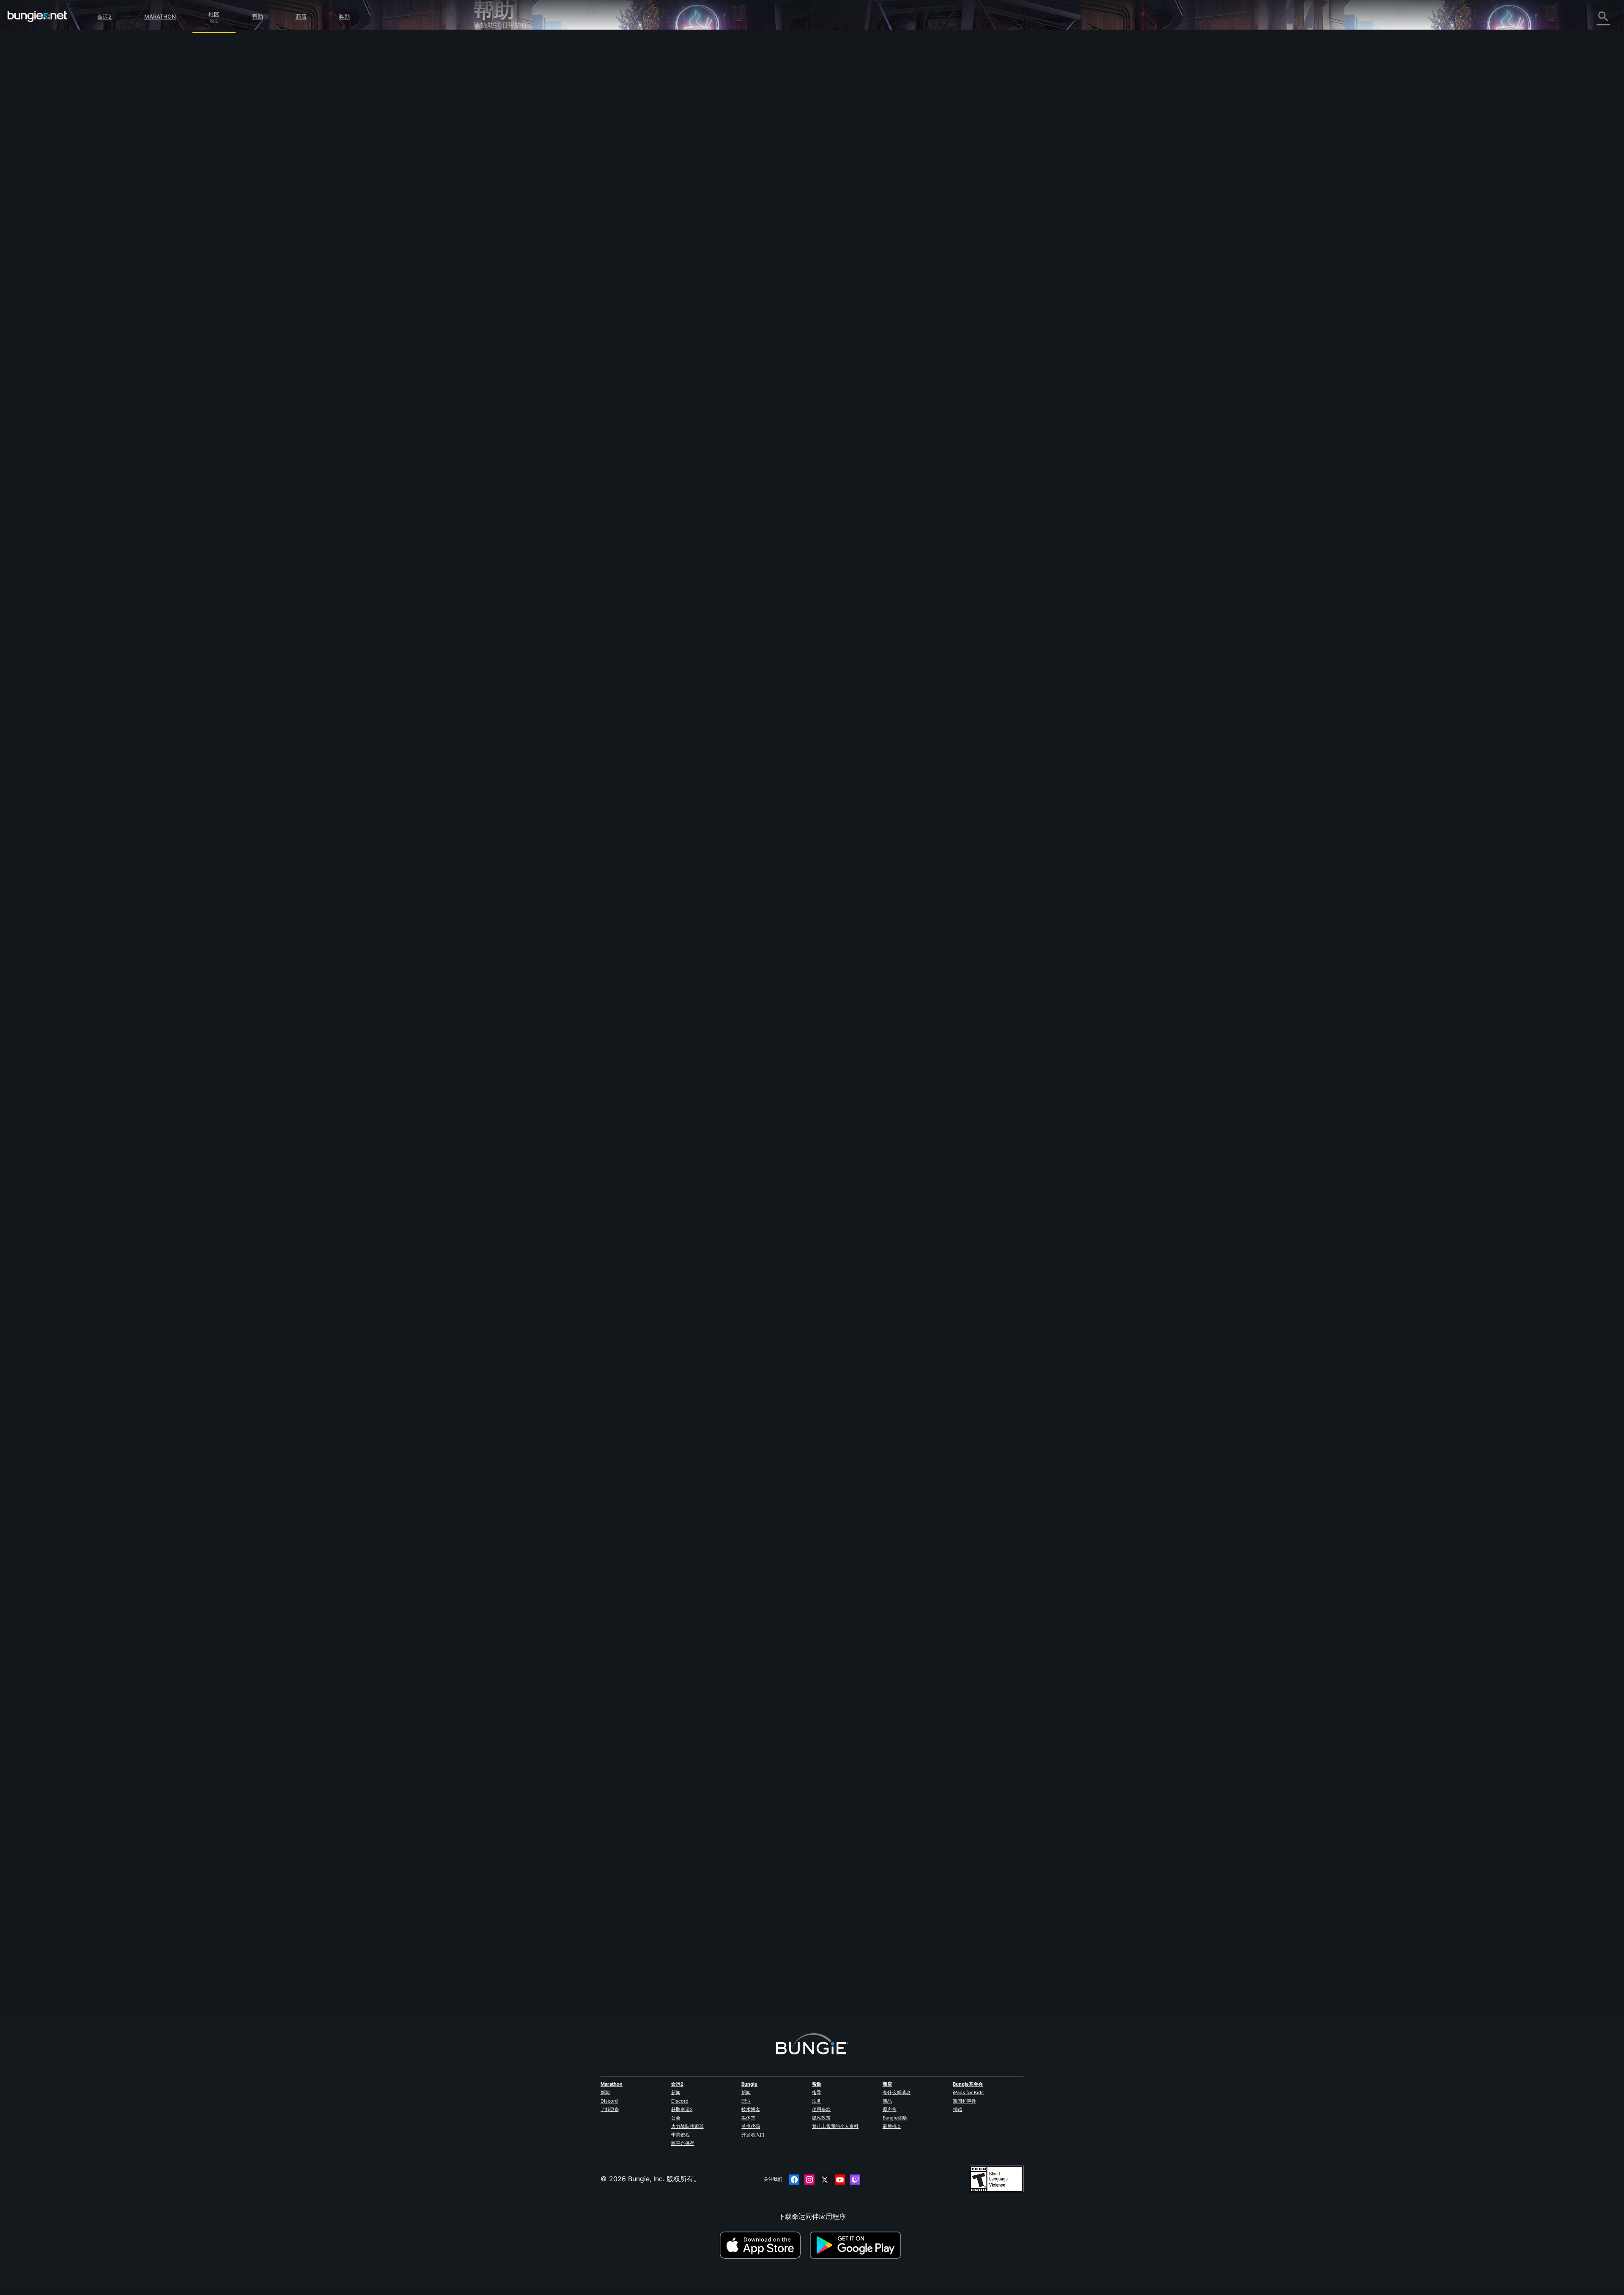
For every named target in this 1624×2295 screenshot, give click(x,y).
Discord (609, 2101)
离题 (486, 243)
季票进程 (680, 2135)
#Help (654, 217)
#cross (708, 217)
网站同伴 (493, 159)
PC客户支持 (498, 187)
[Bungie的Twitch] (855, 2180)
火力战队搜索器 (687, 2126)
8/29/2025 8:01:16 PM (721, 261)
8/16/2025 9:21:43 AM (722, 1450)
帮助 (258, 16)
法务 (817, 2101)
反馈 (486, 66)
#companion (733, 217)
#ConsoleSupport (769, 217)
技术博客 (751, 2109)
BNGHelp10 (664, 790)
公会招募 (493, 225)
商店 (301, 16)
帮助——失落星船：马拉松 (520, 252)
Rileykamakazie (671, 1380)
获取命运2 (682, 2109)
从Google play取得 (857, 2245)
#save (672, 217)
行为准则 (491, 273)
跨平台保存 (683, 2143)
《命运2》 (495, 57)
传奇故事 (493, 85)
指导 (817, 2092)
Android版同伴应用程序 (516, 178)
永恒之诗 (493, 132)
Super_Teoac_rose (675, 149)
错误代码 (493, 113)
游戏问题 (493, 141)
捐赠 (957, 2109)
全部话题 (493, 48)
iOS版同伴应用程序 (509, 169)
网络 (486, 122)
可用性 (490, 150)
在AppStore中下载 (764, 2245)
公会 (676, 2118)
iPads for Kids (968, 2092)
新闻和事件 (964, 2101)
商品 (887, 2101)
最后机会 (892, 2126)
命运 (486, 234)
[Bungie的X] (825, 2180)
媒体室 (748, 2118)
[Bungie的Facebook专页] (794, 2180)
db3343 (659, 1979)
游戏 (486, 94)
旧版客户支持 (500, 206)
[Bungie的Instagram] (809, 2180)
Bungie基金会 (968, 2084)
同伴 (486, 215)
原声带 (890, 2109)
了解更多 (610, 2109)
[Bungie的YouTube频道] (840, 2180)
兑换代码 (751, 2126)
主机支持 (493, 197)
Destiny (37, 16)
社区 (214, 13)
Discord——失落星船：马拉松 (526, 262)
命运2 (104, 16)
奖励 (344, 16)
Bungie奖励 (895, 2118)
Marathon (160, 16)
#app (689, 217)
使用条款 (821, 2109)
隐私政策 (821, 2118)
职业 (746, 2101)
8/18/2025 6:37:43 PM (721, 851)
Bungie (749, 2084)
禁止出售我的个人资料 (835, 2126)
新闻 (605, 2092)
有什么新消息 (897, 2092)
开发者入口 (753, 2135)
